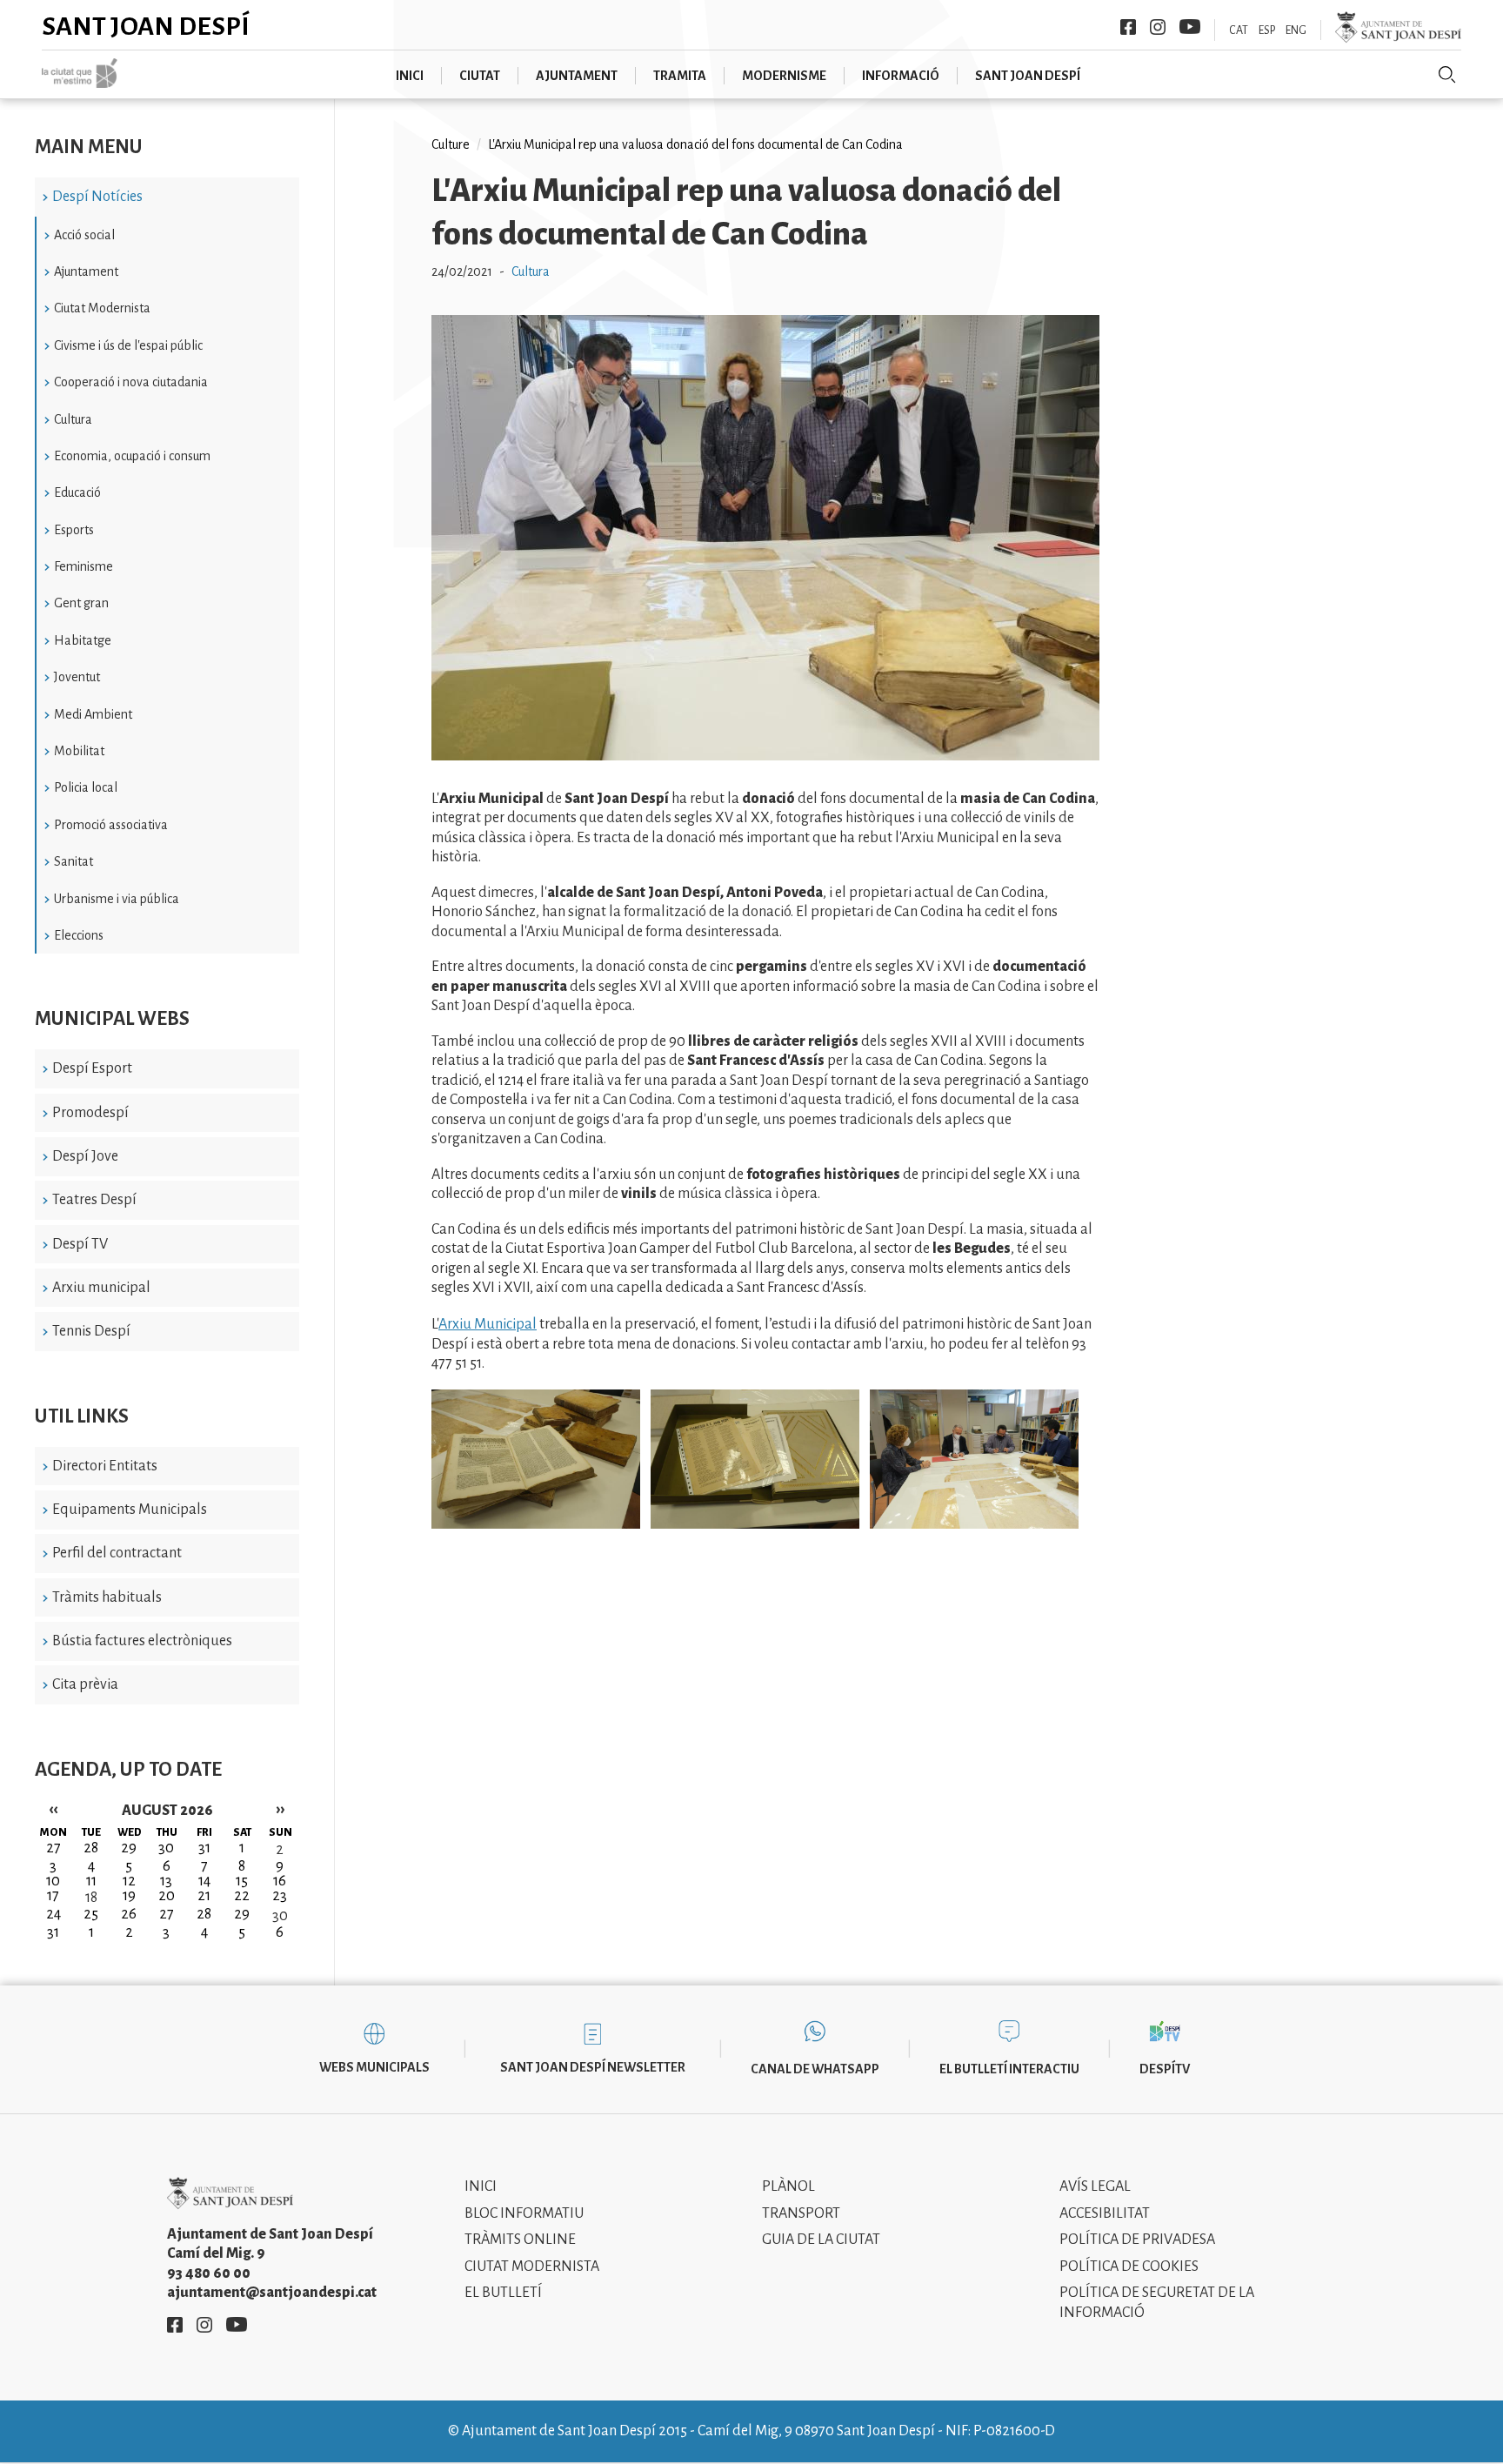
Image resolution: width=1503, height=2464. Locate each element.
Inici (481, 2186)
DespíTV (1165, 2069)
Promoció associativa (111, 825)
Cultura (73, 419)
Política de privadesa (1137, 2240)
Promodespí (90, 1113)
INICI (410, 76)
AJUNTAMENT (577, 76)
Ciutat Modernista (102, 308)
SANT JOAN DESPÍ (1028, 76)
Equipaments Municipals (130, 1510)
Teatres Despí (94, 1200)
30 (280, 1916)
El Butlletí (503, 2293)
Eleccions (79, 935)
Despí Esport (92, 1068)
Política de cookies (1129, 2266)
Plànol (788, 2186)
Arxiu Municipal (488, 1324)
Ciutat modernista (532, 2266)
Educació (77, 492)
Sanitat (73, 861)
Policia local (86, 787)
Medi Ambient (93, 714)
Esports (74, 530)
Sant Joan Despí (146, 26)
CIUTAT (480, 76)
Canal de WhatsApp (815, 2069)
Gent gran (81, 603)
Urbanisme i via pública (117, 899)
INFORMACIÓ (901, 76)
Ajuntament (86, 271)
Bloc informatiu (524, 2213)
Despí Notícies (97, 197)
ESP (1267, 30)
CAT (1239, 30)
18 (91, 1898)
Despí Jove (85, 1156)
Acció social (84, 235)
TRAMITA (680, 76)
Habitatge (83, 640)
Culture (451, 144)
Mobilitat (79, 751)
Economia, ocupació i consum (132, 456)
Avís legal (1095, 2186)
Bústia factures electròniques (142, 1641)
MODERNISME (784, 76)
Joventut (77, 677)
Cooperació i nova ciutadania (131, 382)
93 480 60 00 (209, 2273)
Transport (801, 2213)
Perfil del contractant (117, 1553)
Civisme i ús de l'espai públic (128, 345)
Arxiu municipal (101, 1288)
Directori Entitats (105, 1466)
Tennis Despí (91, 1331)
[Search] (1447, 75)
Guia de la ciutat (821, 2240)
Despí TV (80, 1244)
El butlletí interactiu (1009, 2069)
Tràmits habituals (107, 1597)
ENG (1296, 30)
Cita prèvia (85, 1684)
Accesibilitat (1105, 2213)
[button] (765, 756)
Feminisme (83, 566)
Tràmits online (520, 2240)
